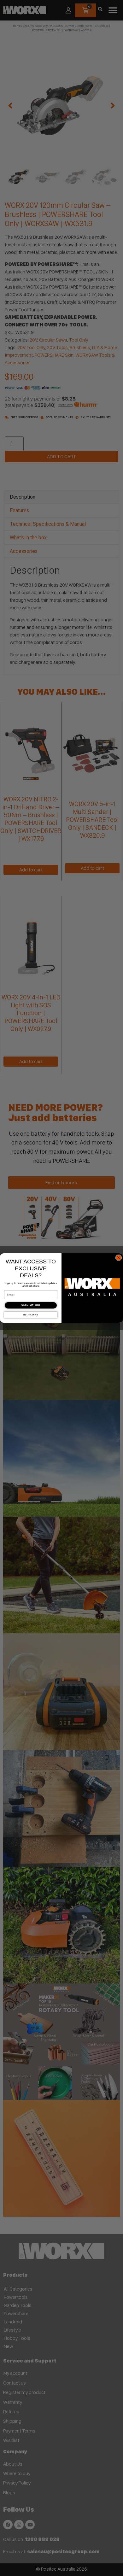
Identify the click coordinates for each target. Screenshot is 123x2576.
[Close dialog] (119, 1258)
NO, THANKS (31, 1315)
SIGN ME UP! (31, 1305)
